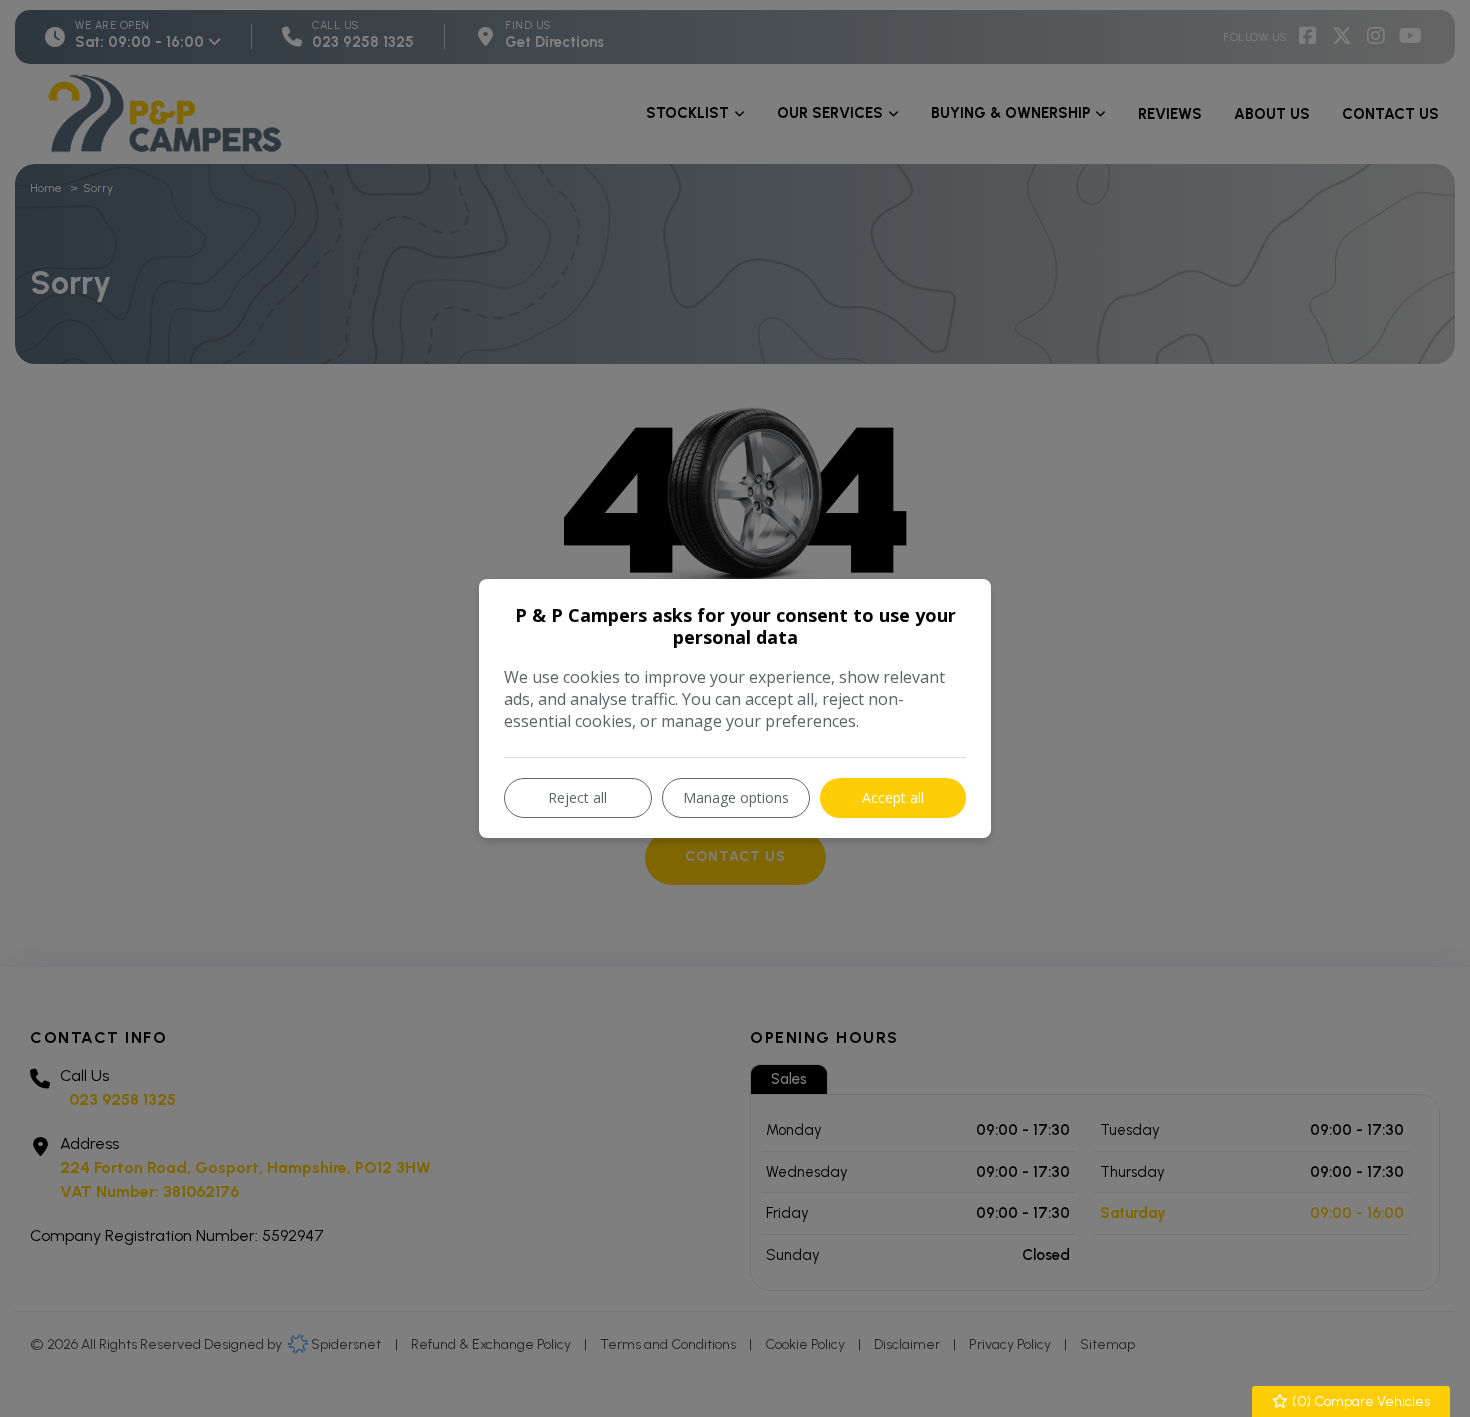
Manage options (736, 797)
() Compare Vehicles (1359, 1401)
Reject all (577, 797)
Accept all (893, 797)
